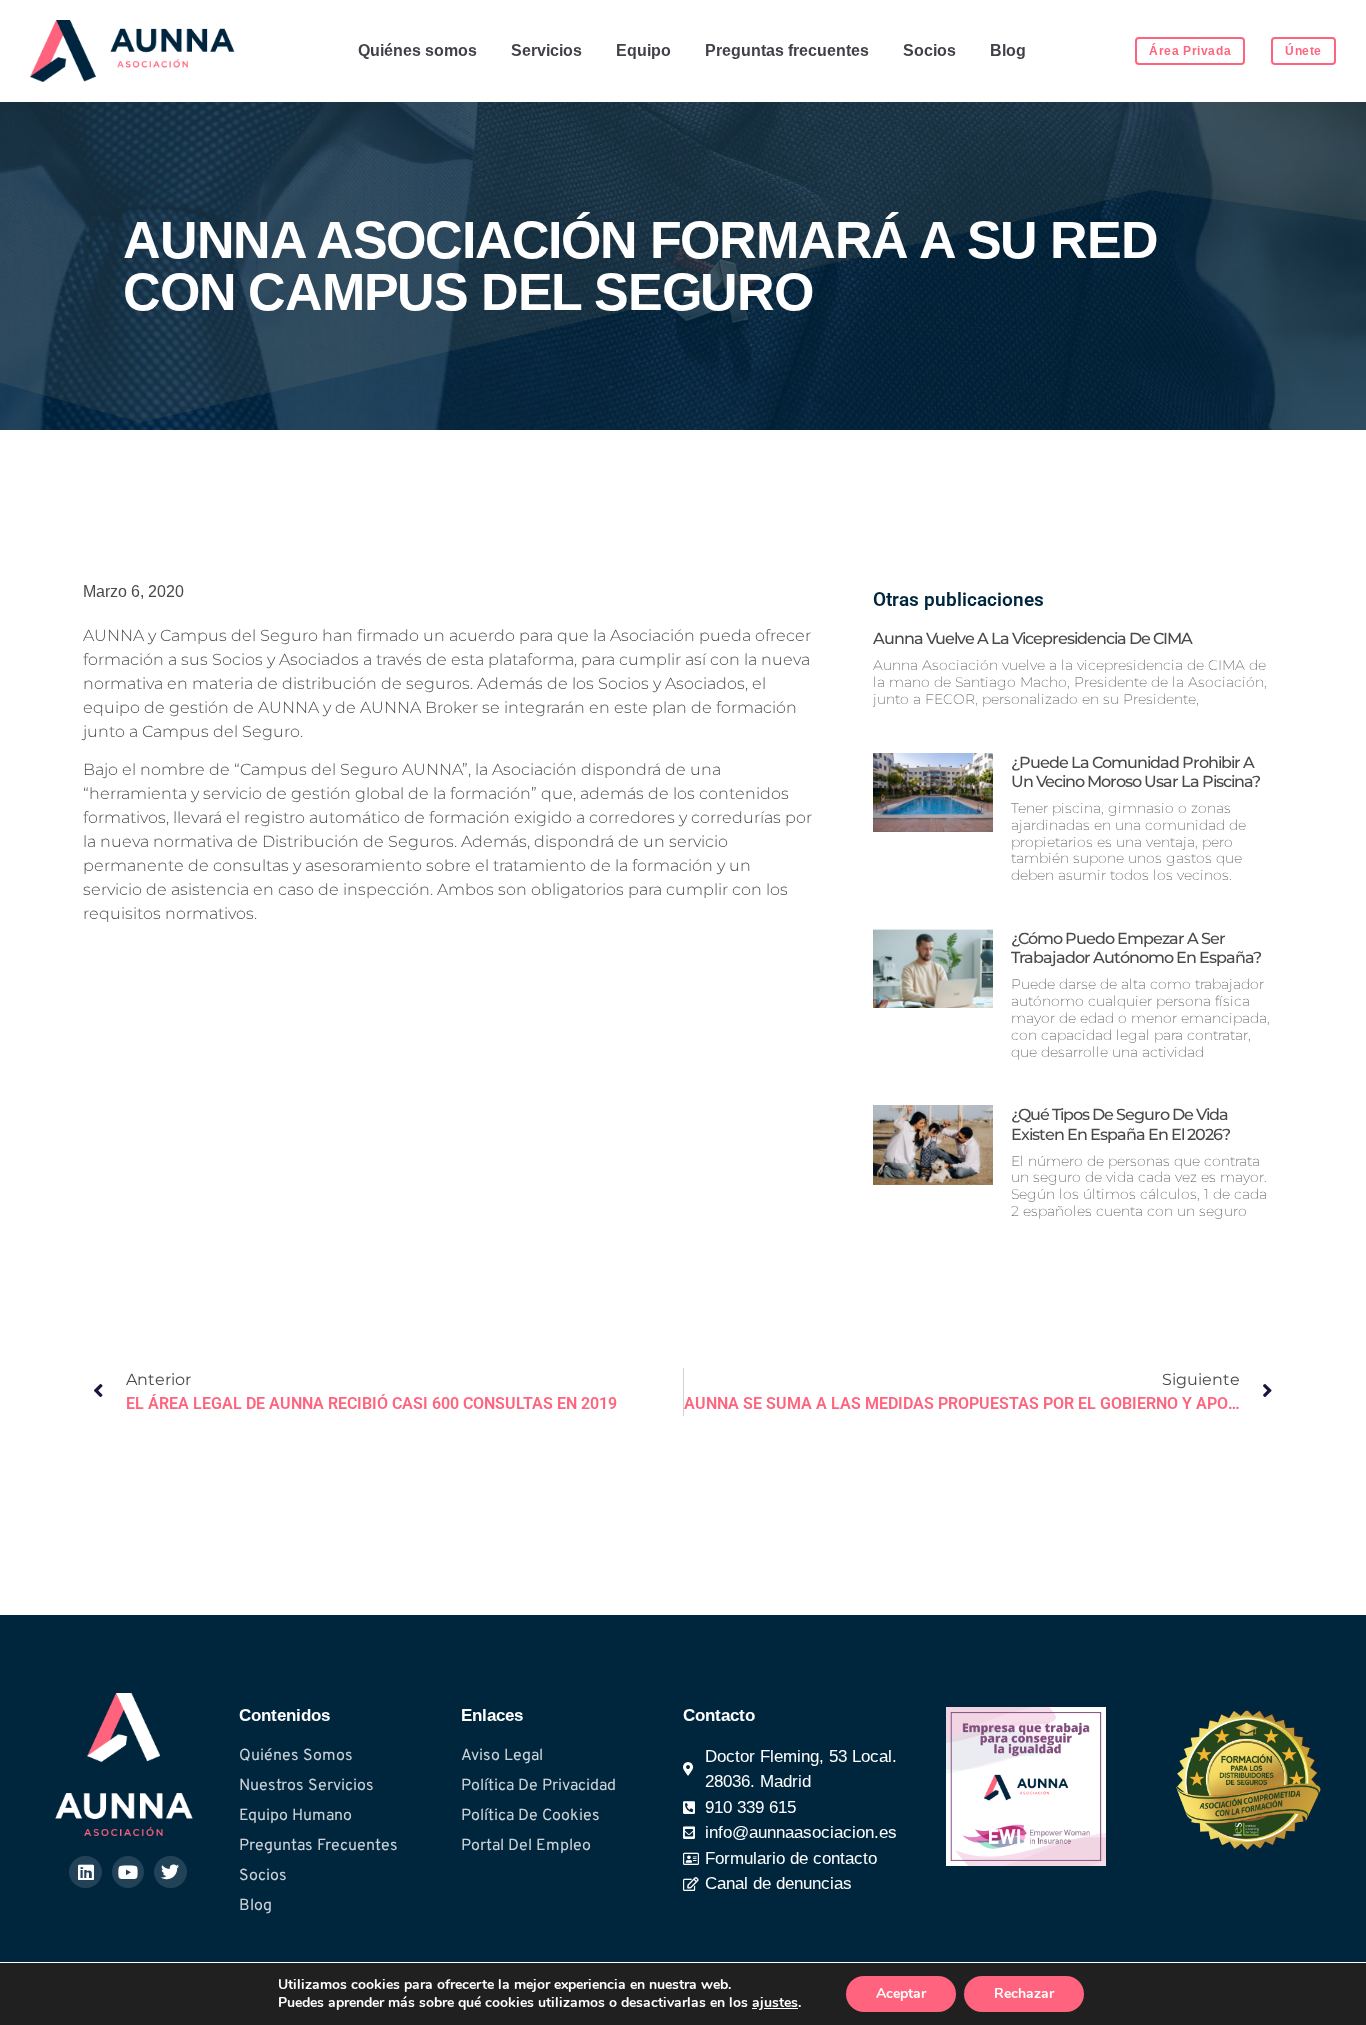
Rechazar (1024, 1993)
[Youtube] (128, 1872)
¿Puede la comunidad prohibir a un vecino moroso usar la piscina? (1135, 772)
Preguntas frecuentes (787, 50)
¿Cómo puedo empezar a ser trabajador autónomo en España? (1136, 948)
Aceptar (901, 1993)
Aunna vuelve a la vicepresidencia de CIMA (1032, 638)
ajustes (775, 2003)
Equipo (643, 50)
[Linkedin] (85, 1872)
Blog (1008, 50)
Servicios (546, 50)
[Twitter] (170, 1872)
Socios (929, 50)
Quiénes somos (417, 50)
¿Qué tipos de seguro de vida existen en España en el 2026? (1120, 1124)
